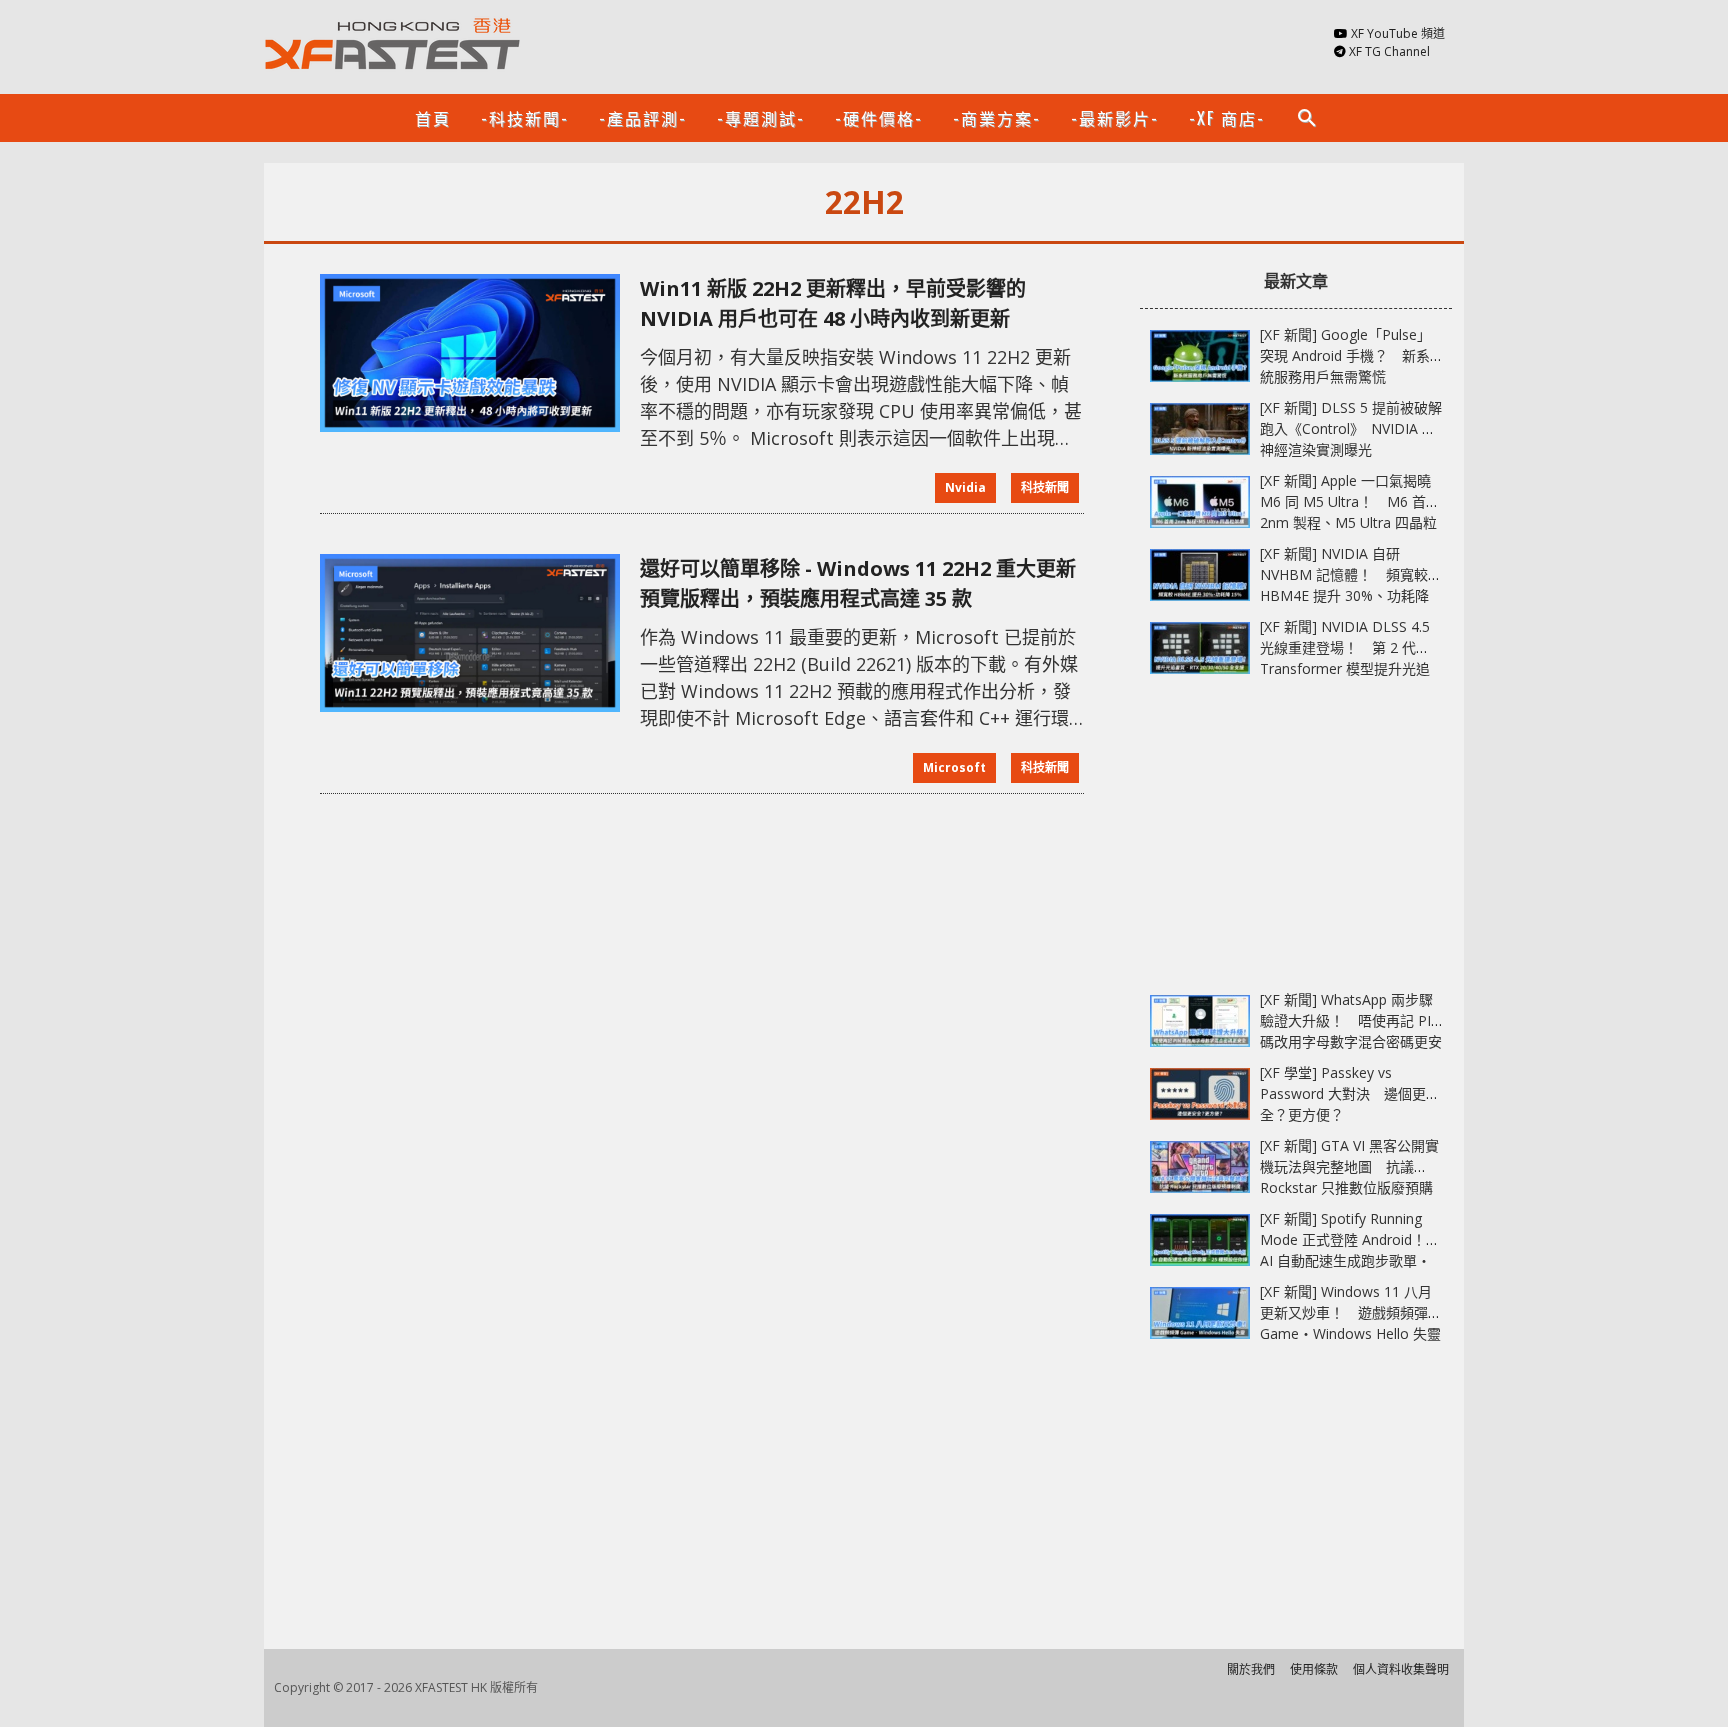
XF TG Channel (1389, 51)
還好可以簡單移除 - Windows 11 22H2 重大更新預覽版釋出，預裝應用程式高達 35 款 (858, 583)
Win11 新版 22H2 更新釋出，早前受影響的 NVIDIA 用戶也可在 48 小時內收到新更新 (833, 303)
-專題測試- (761, 118)
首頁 (433, 118)
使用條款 (1314, 1669)
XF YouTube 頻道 (1398, 33)
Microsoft (954, 767)
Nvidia (965, 487)
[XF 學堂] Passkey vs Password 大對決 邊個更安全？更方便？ (1350, 1093)
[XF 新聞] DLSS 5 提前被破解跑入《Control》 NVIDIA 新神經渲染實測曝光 (1351, 428)
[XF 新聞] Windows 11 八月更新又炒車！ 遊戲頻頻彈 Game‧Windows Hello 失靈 (1350, 1312)
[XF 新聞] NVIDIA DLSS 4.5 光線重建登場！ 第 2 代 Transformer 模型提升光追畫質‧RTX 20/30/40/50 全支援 (1345, 668)
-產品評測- (643, 118)
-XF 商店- (1227, 118)
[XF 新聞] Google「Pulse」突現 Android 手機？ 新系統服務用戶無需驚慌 (1345, 355)
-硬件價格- (879, 118)
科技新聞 (1045, 487)
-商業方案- (997, 118)
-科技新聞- (525, 118)
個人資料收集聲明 (1401, 1669)
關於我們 (1251, 1669)
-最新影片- (1115, 118)
